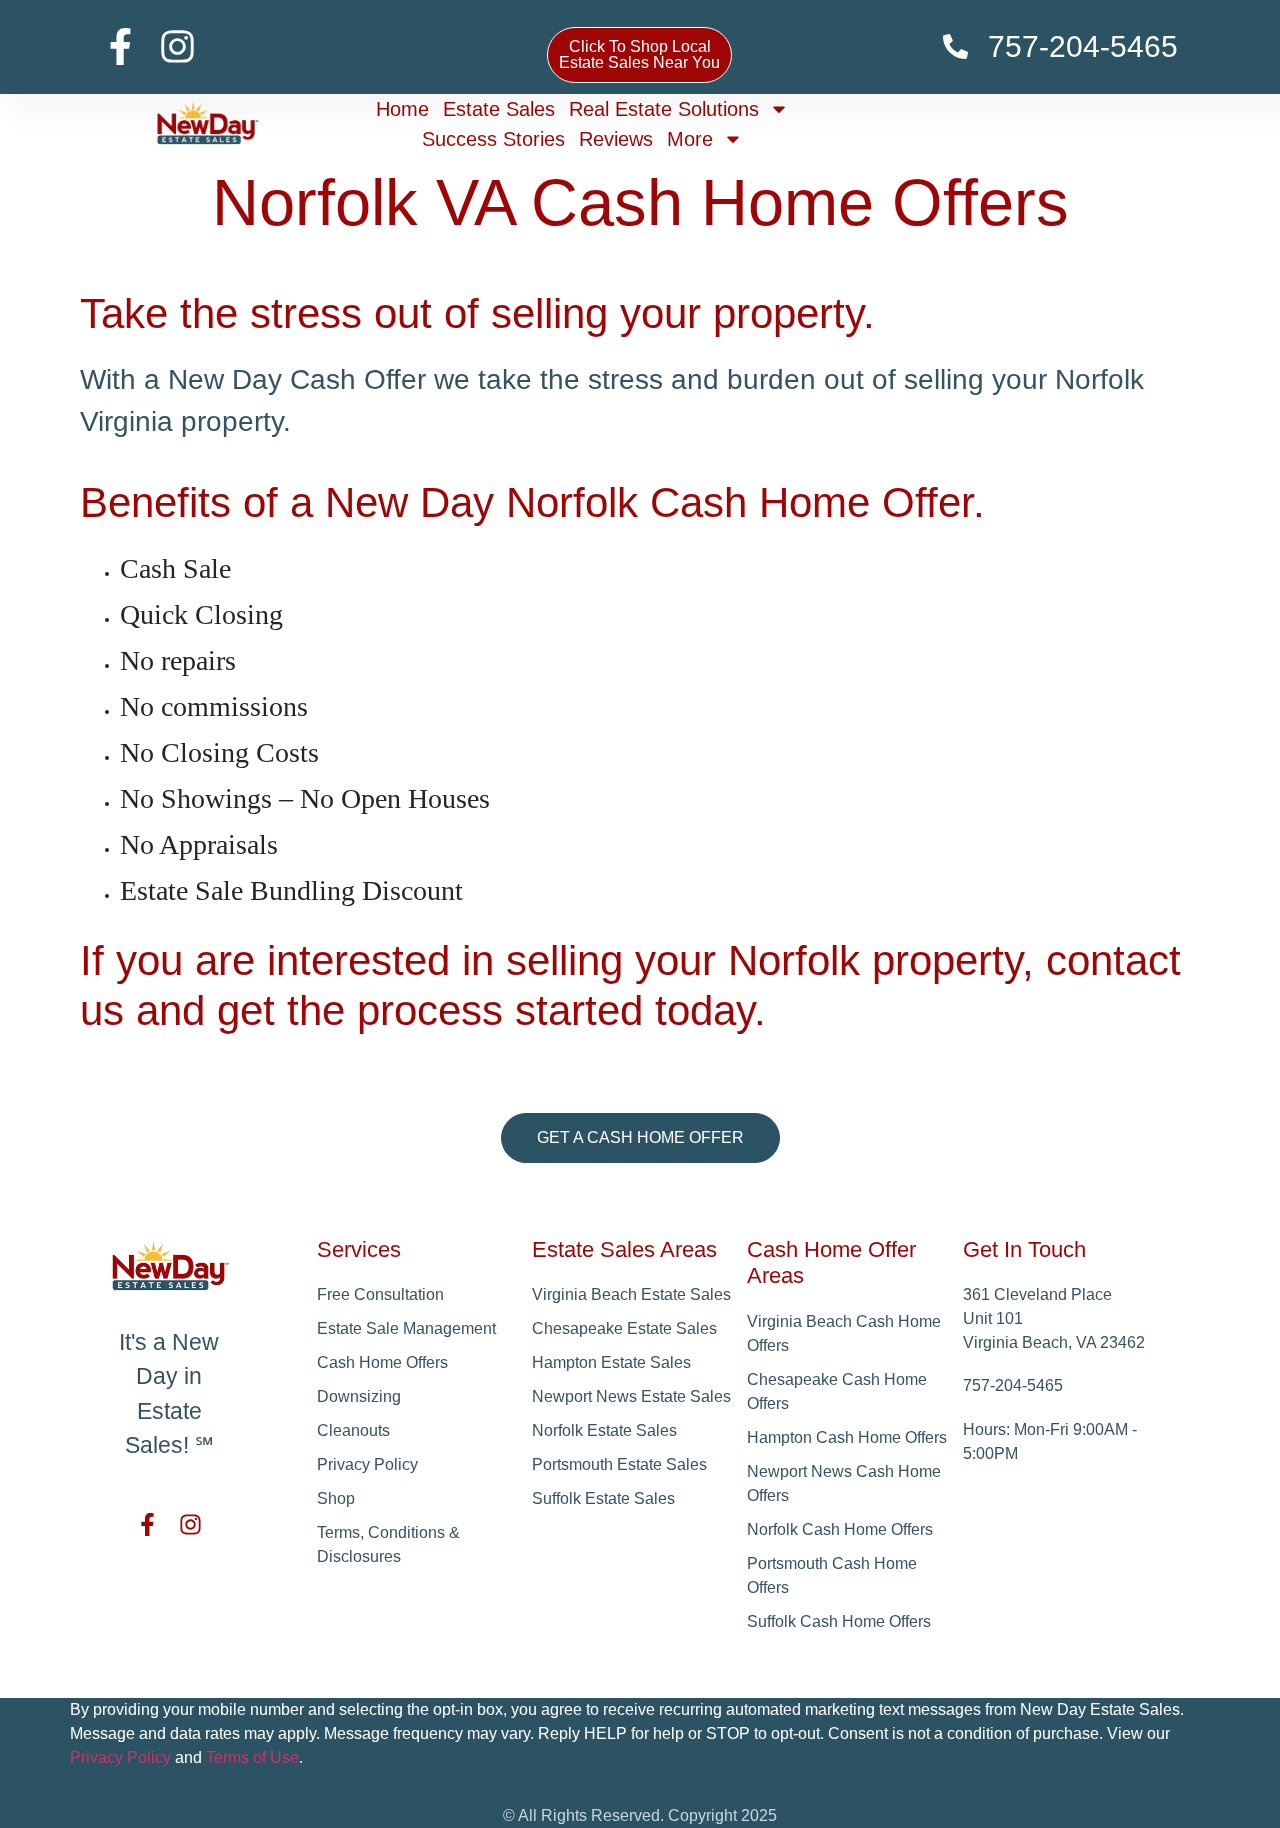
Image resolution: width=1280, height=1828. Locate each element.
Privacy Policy (120, 1757)
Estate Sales (499, 109)
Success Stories (493, 139)
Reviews (616, 139)
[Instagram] (177, 46)
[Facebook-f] (120, 46)
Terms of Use (252, 1757)
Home (402, 109)
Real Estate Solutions (664, 109)
